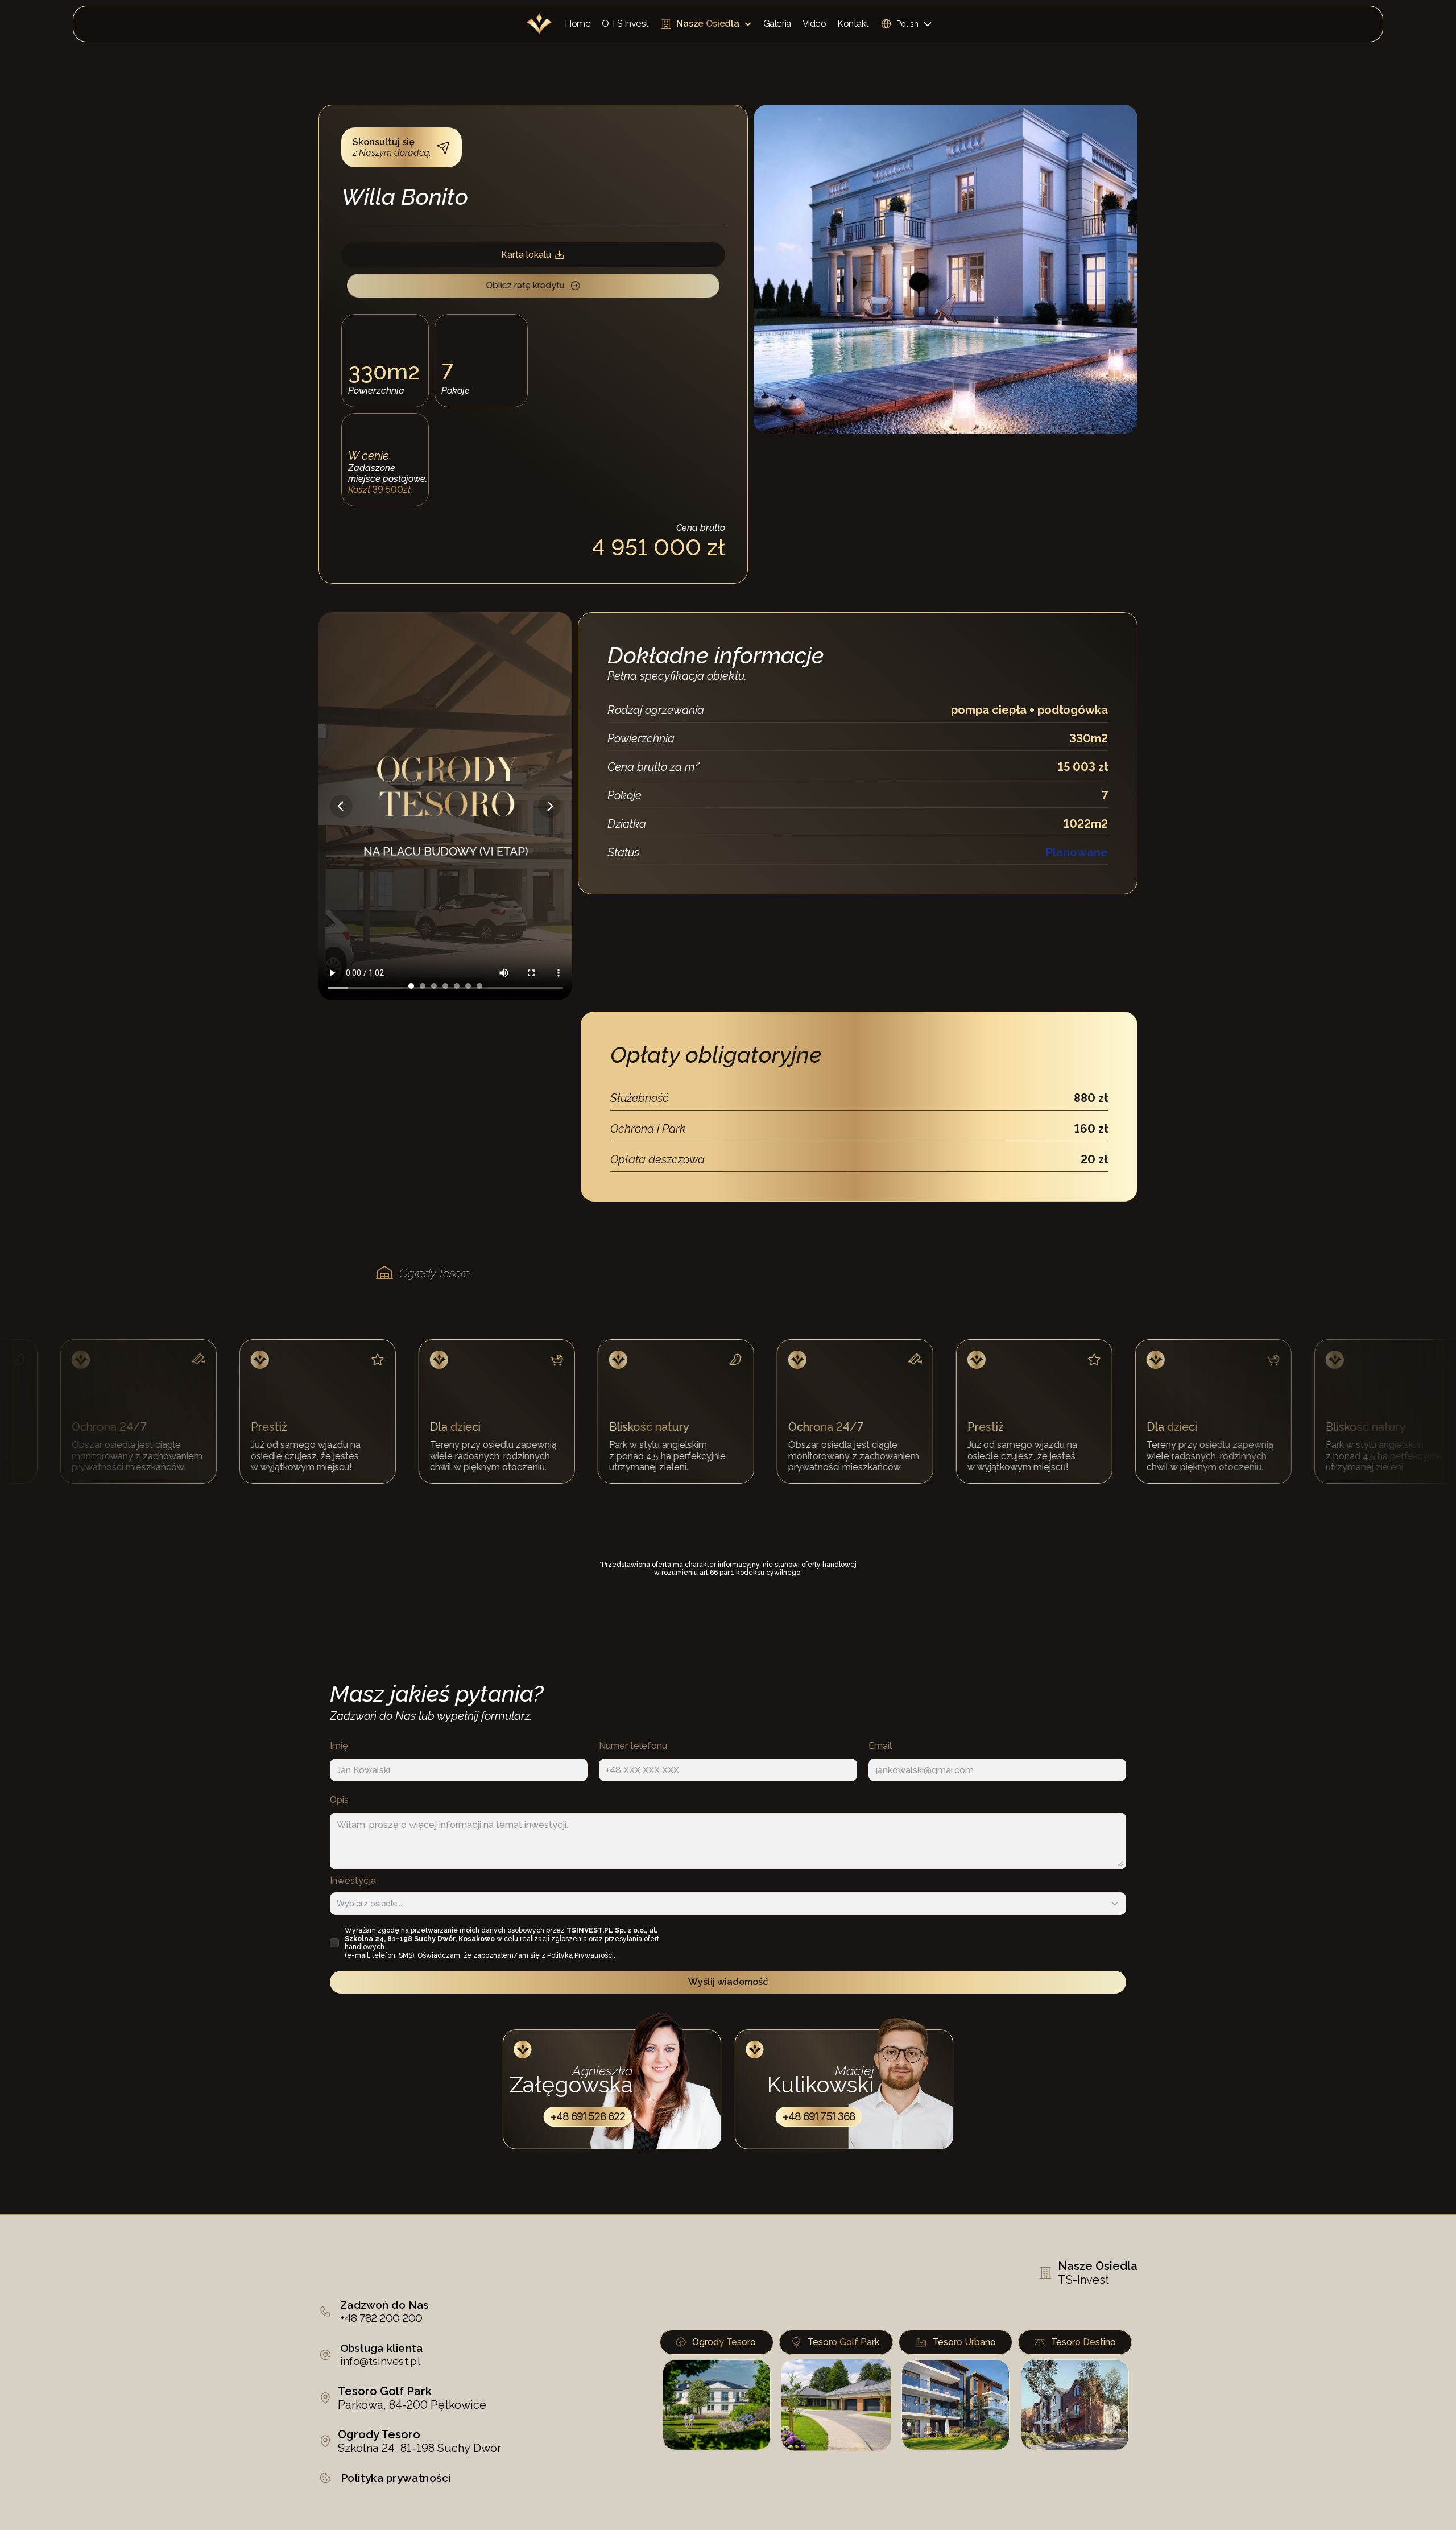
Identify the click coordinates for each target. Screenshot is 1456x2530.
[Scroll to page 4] (445, 986)
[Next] (549, 806)
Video (814, 24)
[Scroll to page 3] (434, 986)
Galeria (777, 24)
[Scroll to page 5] (457, 986)
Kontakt (853, 24)
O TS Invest (625, 24)
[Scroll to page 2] (423, 986)
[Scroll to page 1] (410, 986)
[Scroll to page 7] (481, 986)
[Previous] (341, 806)
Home (578, 24)
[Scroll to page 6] (468, 986)
